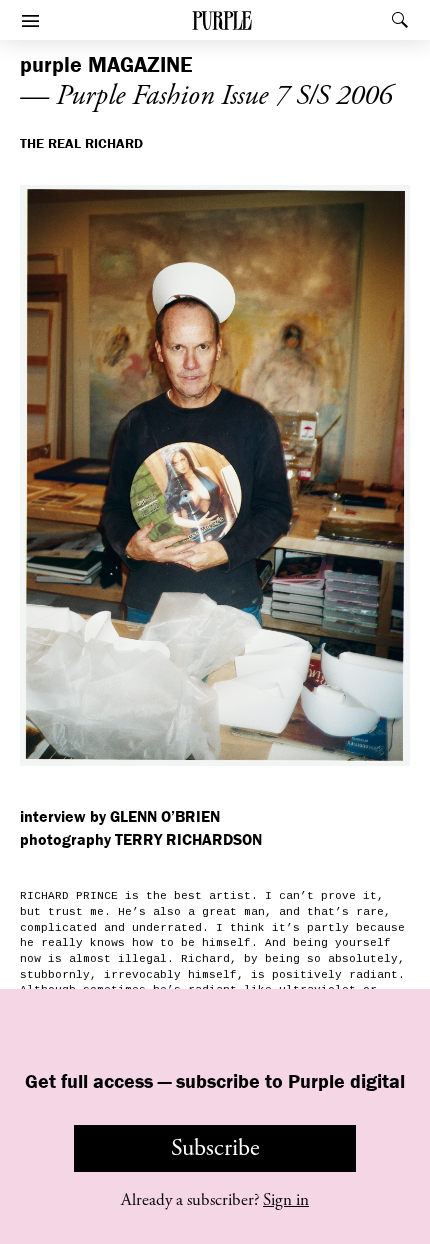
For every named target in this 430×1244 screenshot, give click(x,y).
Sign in (286, 1200)
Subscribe (215, 1148)
